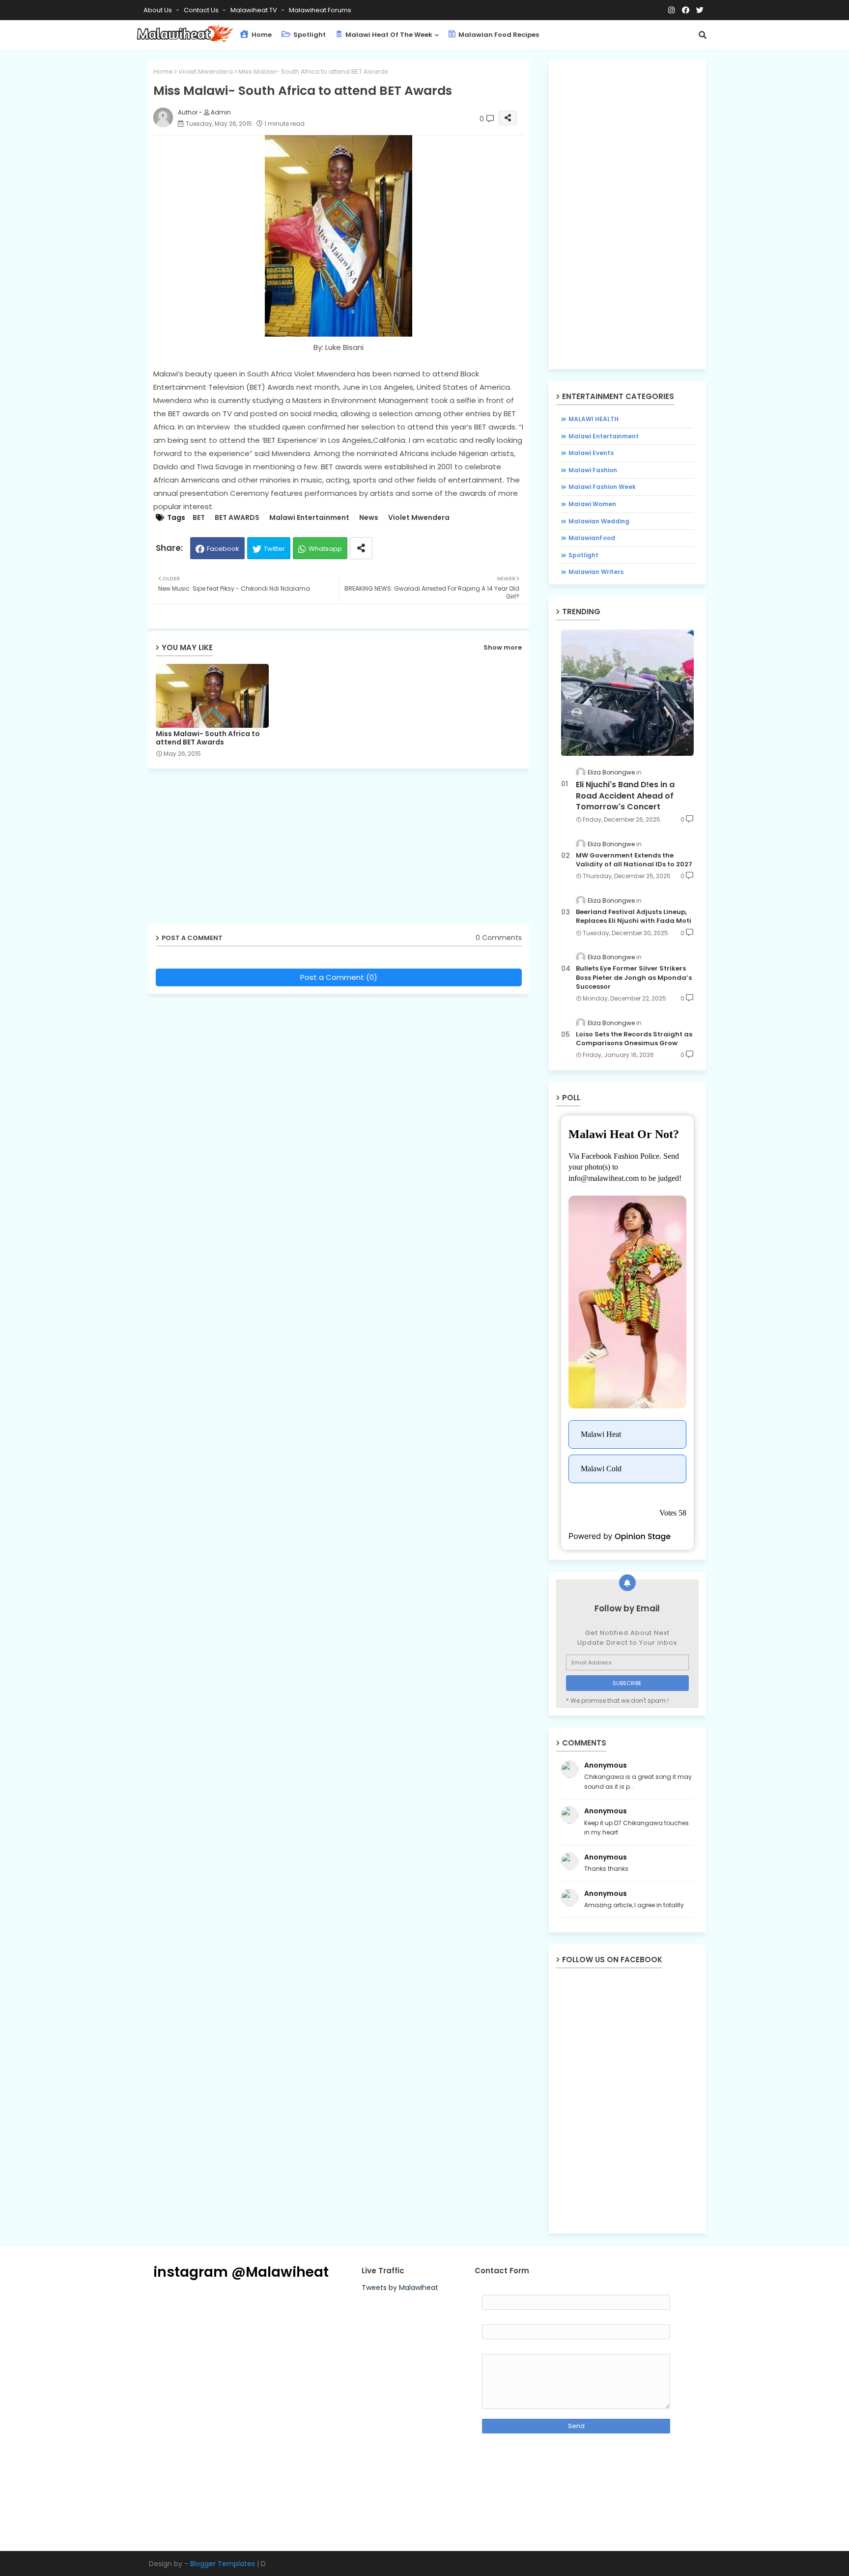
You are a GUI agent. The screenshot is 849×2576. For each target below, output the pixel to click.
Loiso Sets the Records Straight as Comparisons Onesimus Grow (634, 1039)
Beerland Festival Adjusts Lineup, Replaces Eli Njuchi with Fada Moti (634, 916)
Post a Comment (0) (339, 977)
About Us (158, 10)
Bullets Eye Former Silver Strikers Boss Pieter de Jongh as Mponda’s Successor (634, 977)
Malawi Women (592, 504)
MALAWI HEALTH (594, 419)
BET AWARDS (237, 518)
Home (261, 35)
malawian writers (596, 572)
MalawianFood (592, 538)
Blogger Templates (223, 2564)
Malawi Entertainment (309, 518)
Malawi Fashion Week (602, 487)
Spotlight (309, 35)
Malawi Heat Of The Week (388, 35)
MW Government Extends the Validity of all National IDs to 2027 (634, 860)
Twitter (274, 549)
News (369, 518)
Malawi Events (591, 453)
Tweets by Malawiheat (400, 2288)
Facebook (223, 549)
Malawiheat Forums (320, 10)
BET (199, 518)
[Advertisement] (346, 850)
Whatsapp (325, 549)
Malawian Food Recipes (498, 35)
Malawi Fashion (593, 470)
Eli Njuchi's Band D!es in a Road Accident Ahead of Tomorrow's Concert (625, 796)
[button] (703, 35)
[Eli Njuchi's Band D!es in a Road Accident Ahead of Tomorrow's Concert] (627, 693)
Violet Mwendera (206, 72)
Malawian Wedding (599, 521)
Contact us (202, 10)
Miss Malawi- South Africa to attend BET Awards (208, 738)
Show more (503, 647)
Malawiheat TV (255, 10)
